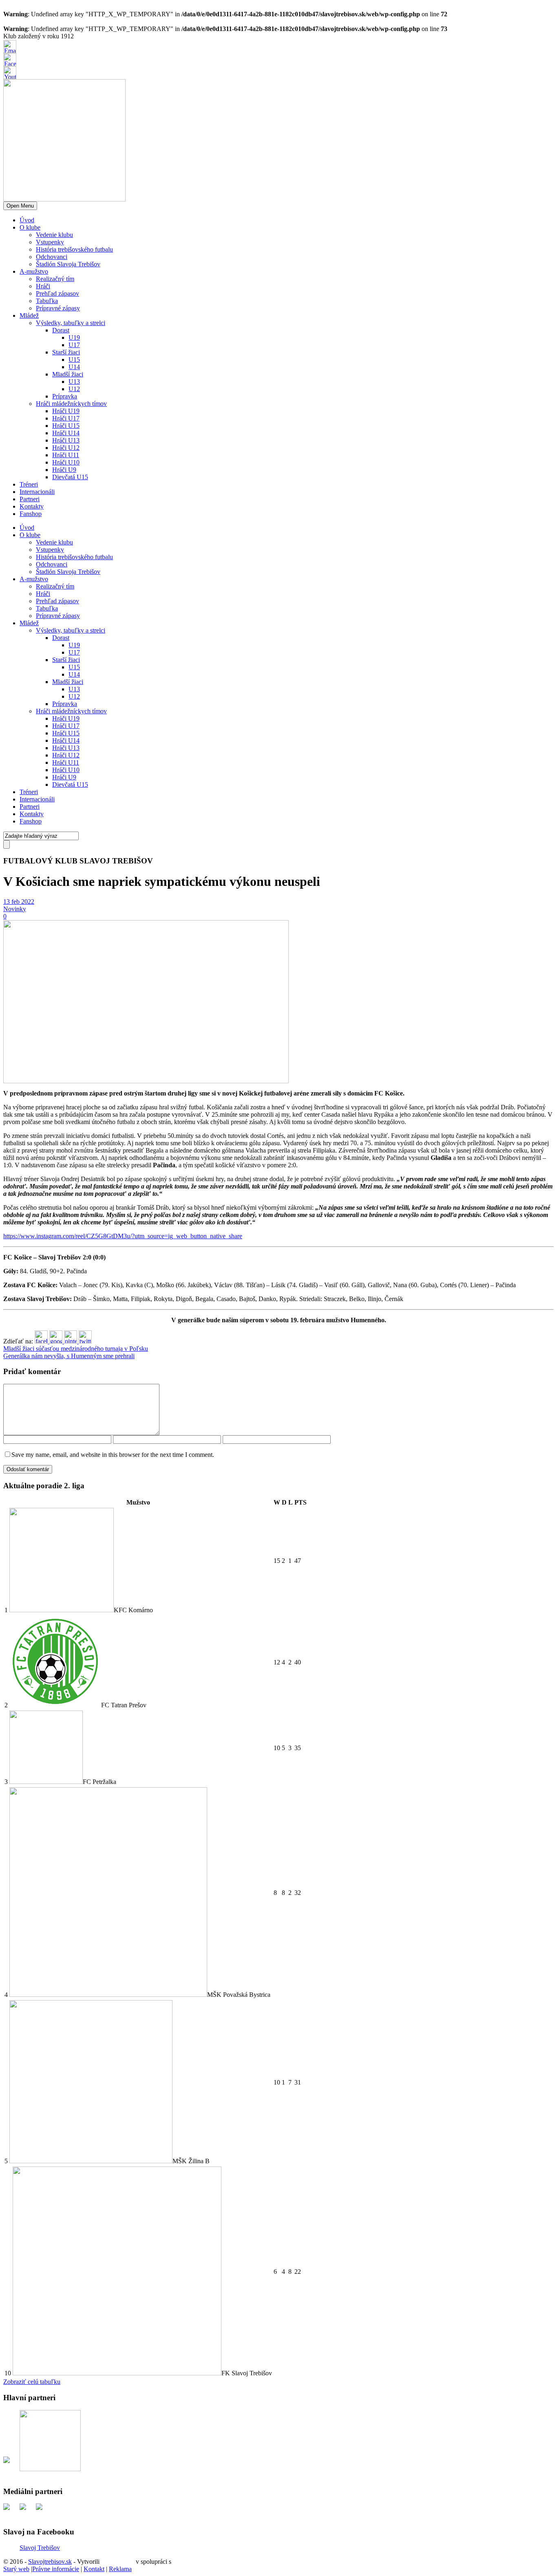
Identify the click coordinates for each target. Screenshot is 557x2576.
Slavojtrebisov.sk (50, 2562)
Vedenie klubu (54, 235)
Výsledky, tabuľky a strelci (71, 323)
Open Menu (20, 206)
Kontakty (32, 506)
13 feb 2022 (19, 902)
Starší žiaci (66, 352)
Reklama (120, 2569)
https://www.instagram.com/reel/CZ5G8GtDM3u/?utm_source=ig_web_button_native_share (123, 1236)
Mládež (29, 315)
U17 (74, 345)
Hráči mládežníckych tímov (71, 404)
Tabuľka (47, 301)
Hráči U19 (66, 411)
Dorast (61, 330)
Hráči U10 (66, 462)
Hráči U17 (66, 418)
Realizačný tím (55, 279)
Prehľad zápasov (57, 293)
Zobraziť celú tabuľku (32, 2382)
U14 (74, 367)
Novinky (15, 909)
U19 (74, 337)
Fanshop (31, 514)
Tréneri (29, 484)
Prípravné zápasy (58, 308)
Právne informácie (56, 2569)
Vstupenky (50, 242)
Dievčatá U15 (70, 477)
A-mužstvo (34, 271)
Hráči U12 (66, 448)
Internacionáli (37, 492)
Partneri (30, 499)
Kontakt (94, 2569)
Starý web (16, 2569)
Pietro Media (118, 2562)
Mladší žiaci (68, 374)
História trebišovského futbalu (74, 249)
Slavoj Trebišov (40, 2548)
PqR (179, 2562)
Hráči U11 (66, 455)
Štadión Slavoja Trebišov (68, 264)
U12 (74, 389)
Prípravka (65, 396)
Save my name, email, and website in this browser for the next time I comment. (113, 1455)
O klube (30, 227)
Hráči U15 (66, 426)
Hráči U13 (66, 440)
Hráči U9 (64, 470)
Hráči (43, 286)
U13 (74, 382)
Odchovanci (52, 257)
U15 (74, 360)
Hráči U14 (66, 433)
